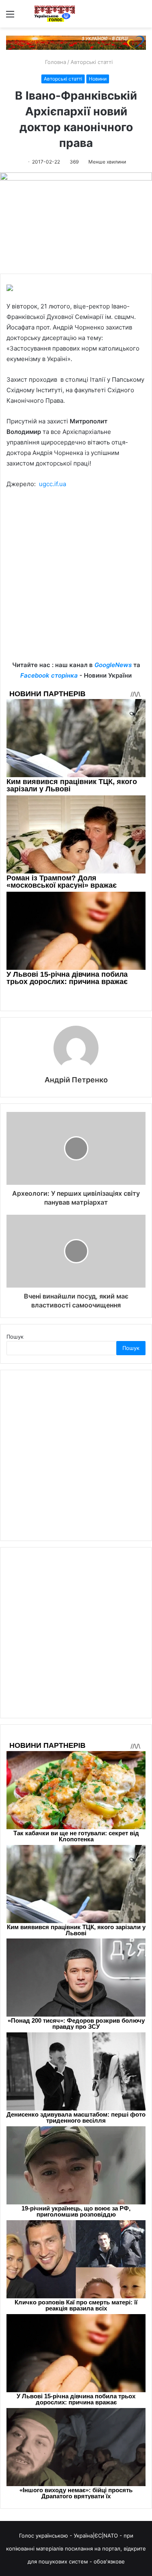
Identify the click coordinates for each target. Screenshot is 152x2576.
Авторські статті (92, 62)
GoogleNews (113, 665)
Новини (98, 79)
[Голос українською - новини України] (55, 14)
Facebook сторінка (49, 675)
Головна (55, 62)
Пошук (15, 1337)
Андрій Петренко (76, 1080)
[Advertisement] (76, 581)
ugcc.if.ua (52, 484)
